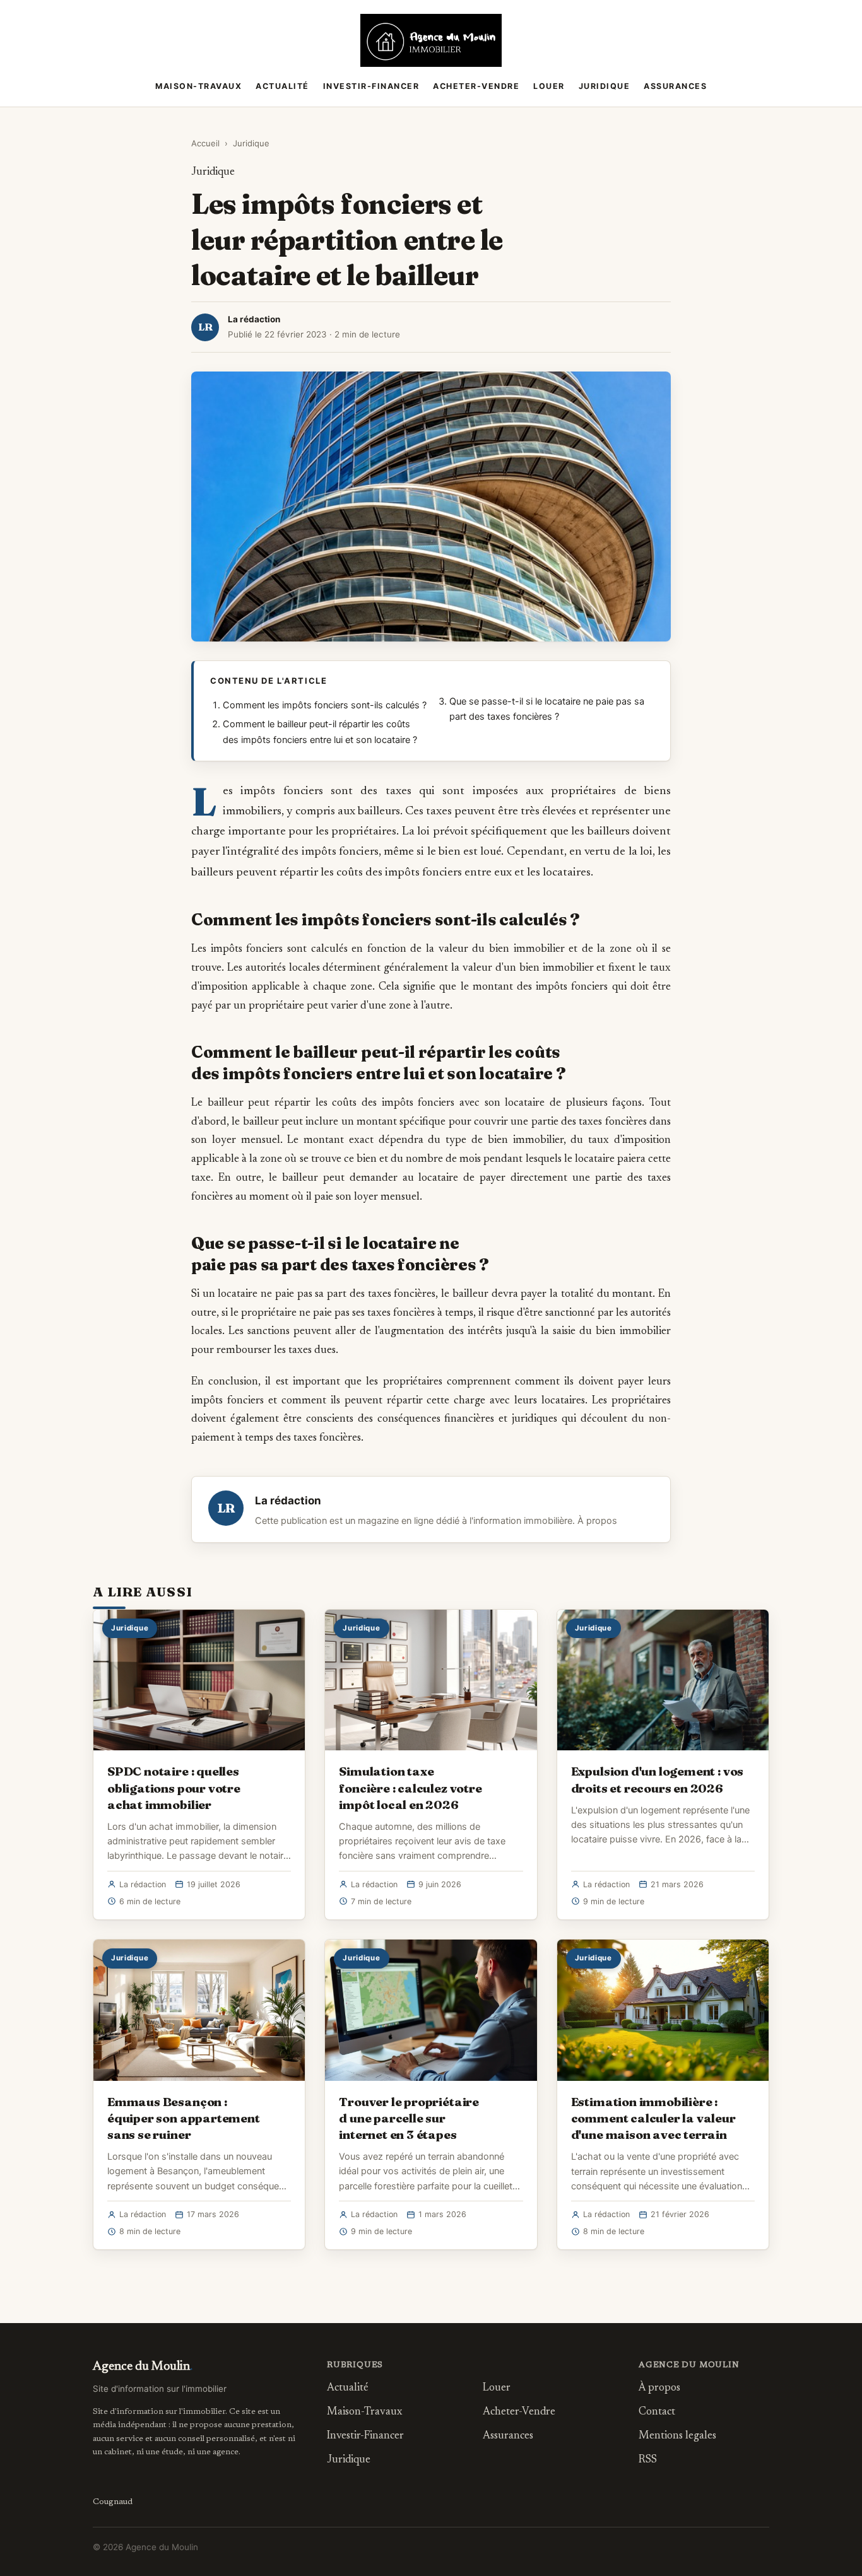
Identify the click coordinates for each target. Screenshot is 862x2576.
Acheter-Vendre (476, 86)
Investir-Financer (371, 86)
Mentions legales (677, 2436)
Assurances (675, 86)
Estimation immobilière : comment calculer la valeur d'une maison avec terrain (653, 2118)
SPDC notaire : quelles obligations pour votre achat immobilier (174, 1788)
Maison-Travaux (198, 86)
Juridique (605, 86)
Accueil (205, 143)
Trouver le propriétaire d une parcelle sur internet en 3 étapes (409, 2118)
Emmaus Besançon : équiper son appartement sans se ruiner (184, 2118)
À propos (597, 1521)
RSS (648, 2460)
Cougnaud (113, 2502)
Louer (549, 86)
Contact (657, 2412)
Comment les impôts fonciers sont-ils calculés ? (325, 705)
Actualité (282, 86)
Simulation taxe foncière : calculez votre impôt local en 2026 (410, 1788)
